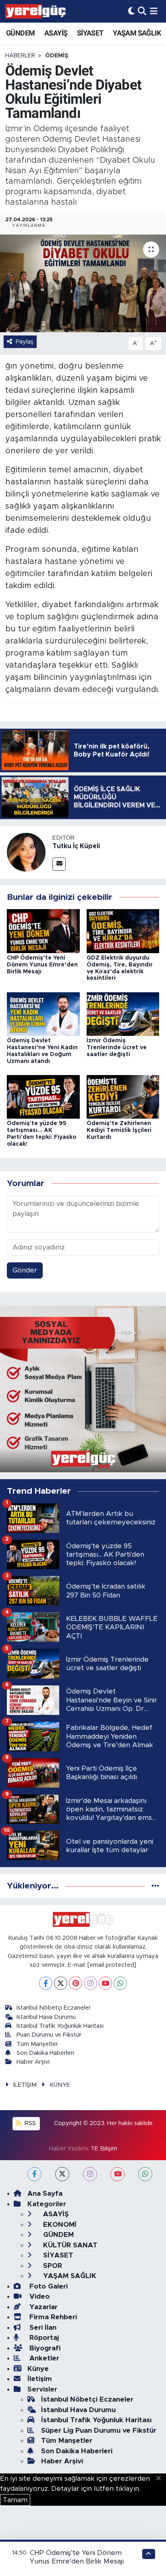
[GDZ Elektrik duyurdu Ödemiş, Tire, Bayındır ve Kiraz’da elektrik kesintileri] (123, 931)
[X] (61, 1983)
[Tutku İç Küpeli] (26, 852)
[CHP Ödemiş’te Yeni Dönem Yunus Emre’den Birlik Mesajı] (43, 931)
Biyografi (44, 2348)
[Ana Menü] (154, 11)
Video (38, 2296)
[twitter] (62, 2174)
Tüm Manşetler (37, 2044)
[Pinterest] (76, 1983)
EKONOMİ (59, 2225)
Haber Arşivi (33, 2062)
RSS (29, 2123)
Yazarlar (43, 2307)
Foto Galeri (48, 2286)
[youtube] (117, 2174)
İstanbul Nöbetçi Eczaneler (54, 2008)
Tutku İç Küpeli (76, 846)
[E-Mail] (59, 864)
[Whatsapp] (120, 1983)
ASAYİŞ (56, 33)
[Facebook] (46, 1983)
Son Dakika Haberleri (45, 2053)
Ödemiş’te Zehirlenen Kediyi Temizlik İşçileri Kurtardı (119, 1130)
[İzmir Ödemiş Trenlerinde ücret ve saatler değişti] (123, 1013)
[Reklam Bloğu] (83, 1389)
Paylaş (25, 342)
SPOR (52, 2266)
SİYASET (90, 33)
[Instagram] (90, 1983)
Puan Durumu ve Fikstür (49, 2035)
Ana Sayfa (45, 2193)
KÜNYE (60, 2085)
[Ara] (142, 11)
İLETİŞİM (25, 2085)
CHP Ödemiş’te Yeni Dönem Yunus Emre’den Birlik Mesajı (42, 965)
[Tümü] (155, 1886)
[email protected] (112, 1965)
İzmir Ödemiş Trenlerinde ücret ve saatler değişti (117, 1048)
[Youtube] (105, 1983)
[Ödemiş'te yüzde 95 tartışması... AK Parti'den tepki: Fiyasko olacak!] (43, 1096)
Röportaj (43, 2338)
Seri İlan (42, 2328)
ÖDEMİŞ (57, 56)
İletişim (40, 2379)
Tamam (15, 2500)
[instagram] (90, 2174)
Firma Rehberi (52, 2317)
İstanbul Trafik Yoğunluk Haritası (60, 2026)
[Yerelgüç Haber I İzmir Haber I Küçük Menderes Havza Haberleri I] (35, 11)
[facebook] (34, 2174)
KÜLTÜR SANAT (69, 2245)
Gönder (25, 1270)
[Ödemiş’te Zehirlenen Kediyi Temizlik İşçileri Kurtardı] (123, 1096)
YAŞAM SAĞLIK (137, 33)
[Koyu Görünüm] (131, 11)
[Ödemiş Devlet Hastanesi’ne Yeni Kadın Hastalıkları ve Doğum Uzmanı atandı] (43, 1013)
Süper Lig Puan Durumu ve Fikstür (99, 2430)
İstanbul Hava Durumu (46, 2017)
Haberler (20, 56)
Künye (38, 2369)
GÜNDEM (20, 33)
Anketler (43, 2358)
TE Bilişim (104, 2149)
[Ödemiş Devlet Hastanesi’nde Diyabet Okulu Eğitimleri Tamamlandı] (83, 283)
